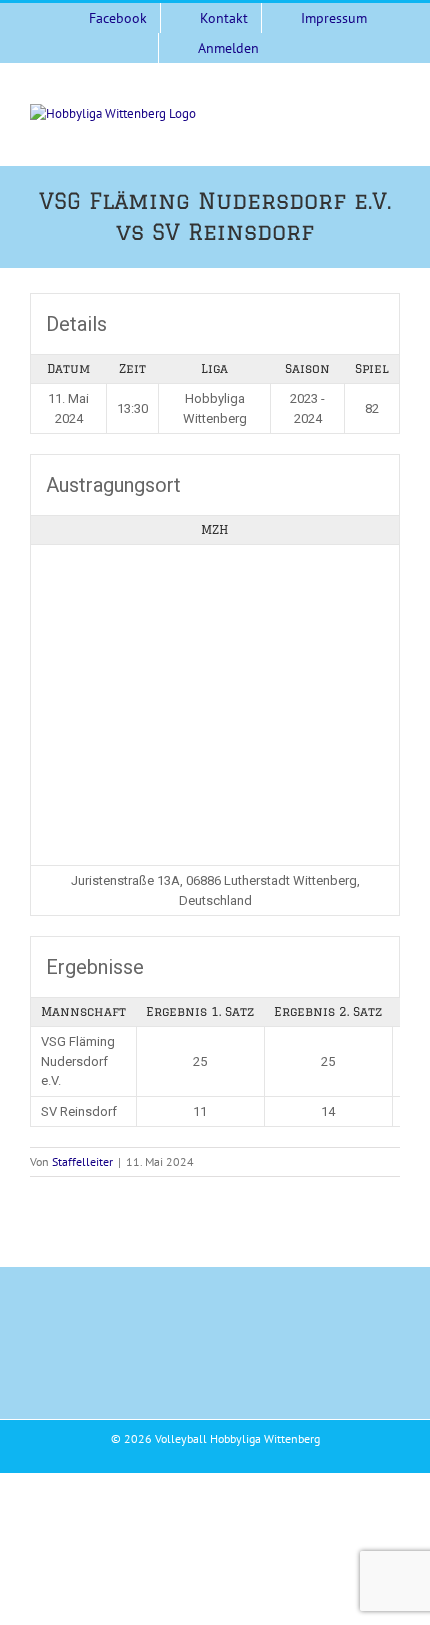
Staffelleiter (82, 1161)
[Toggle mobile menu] (392, 114)
